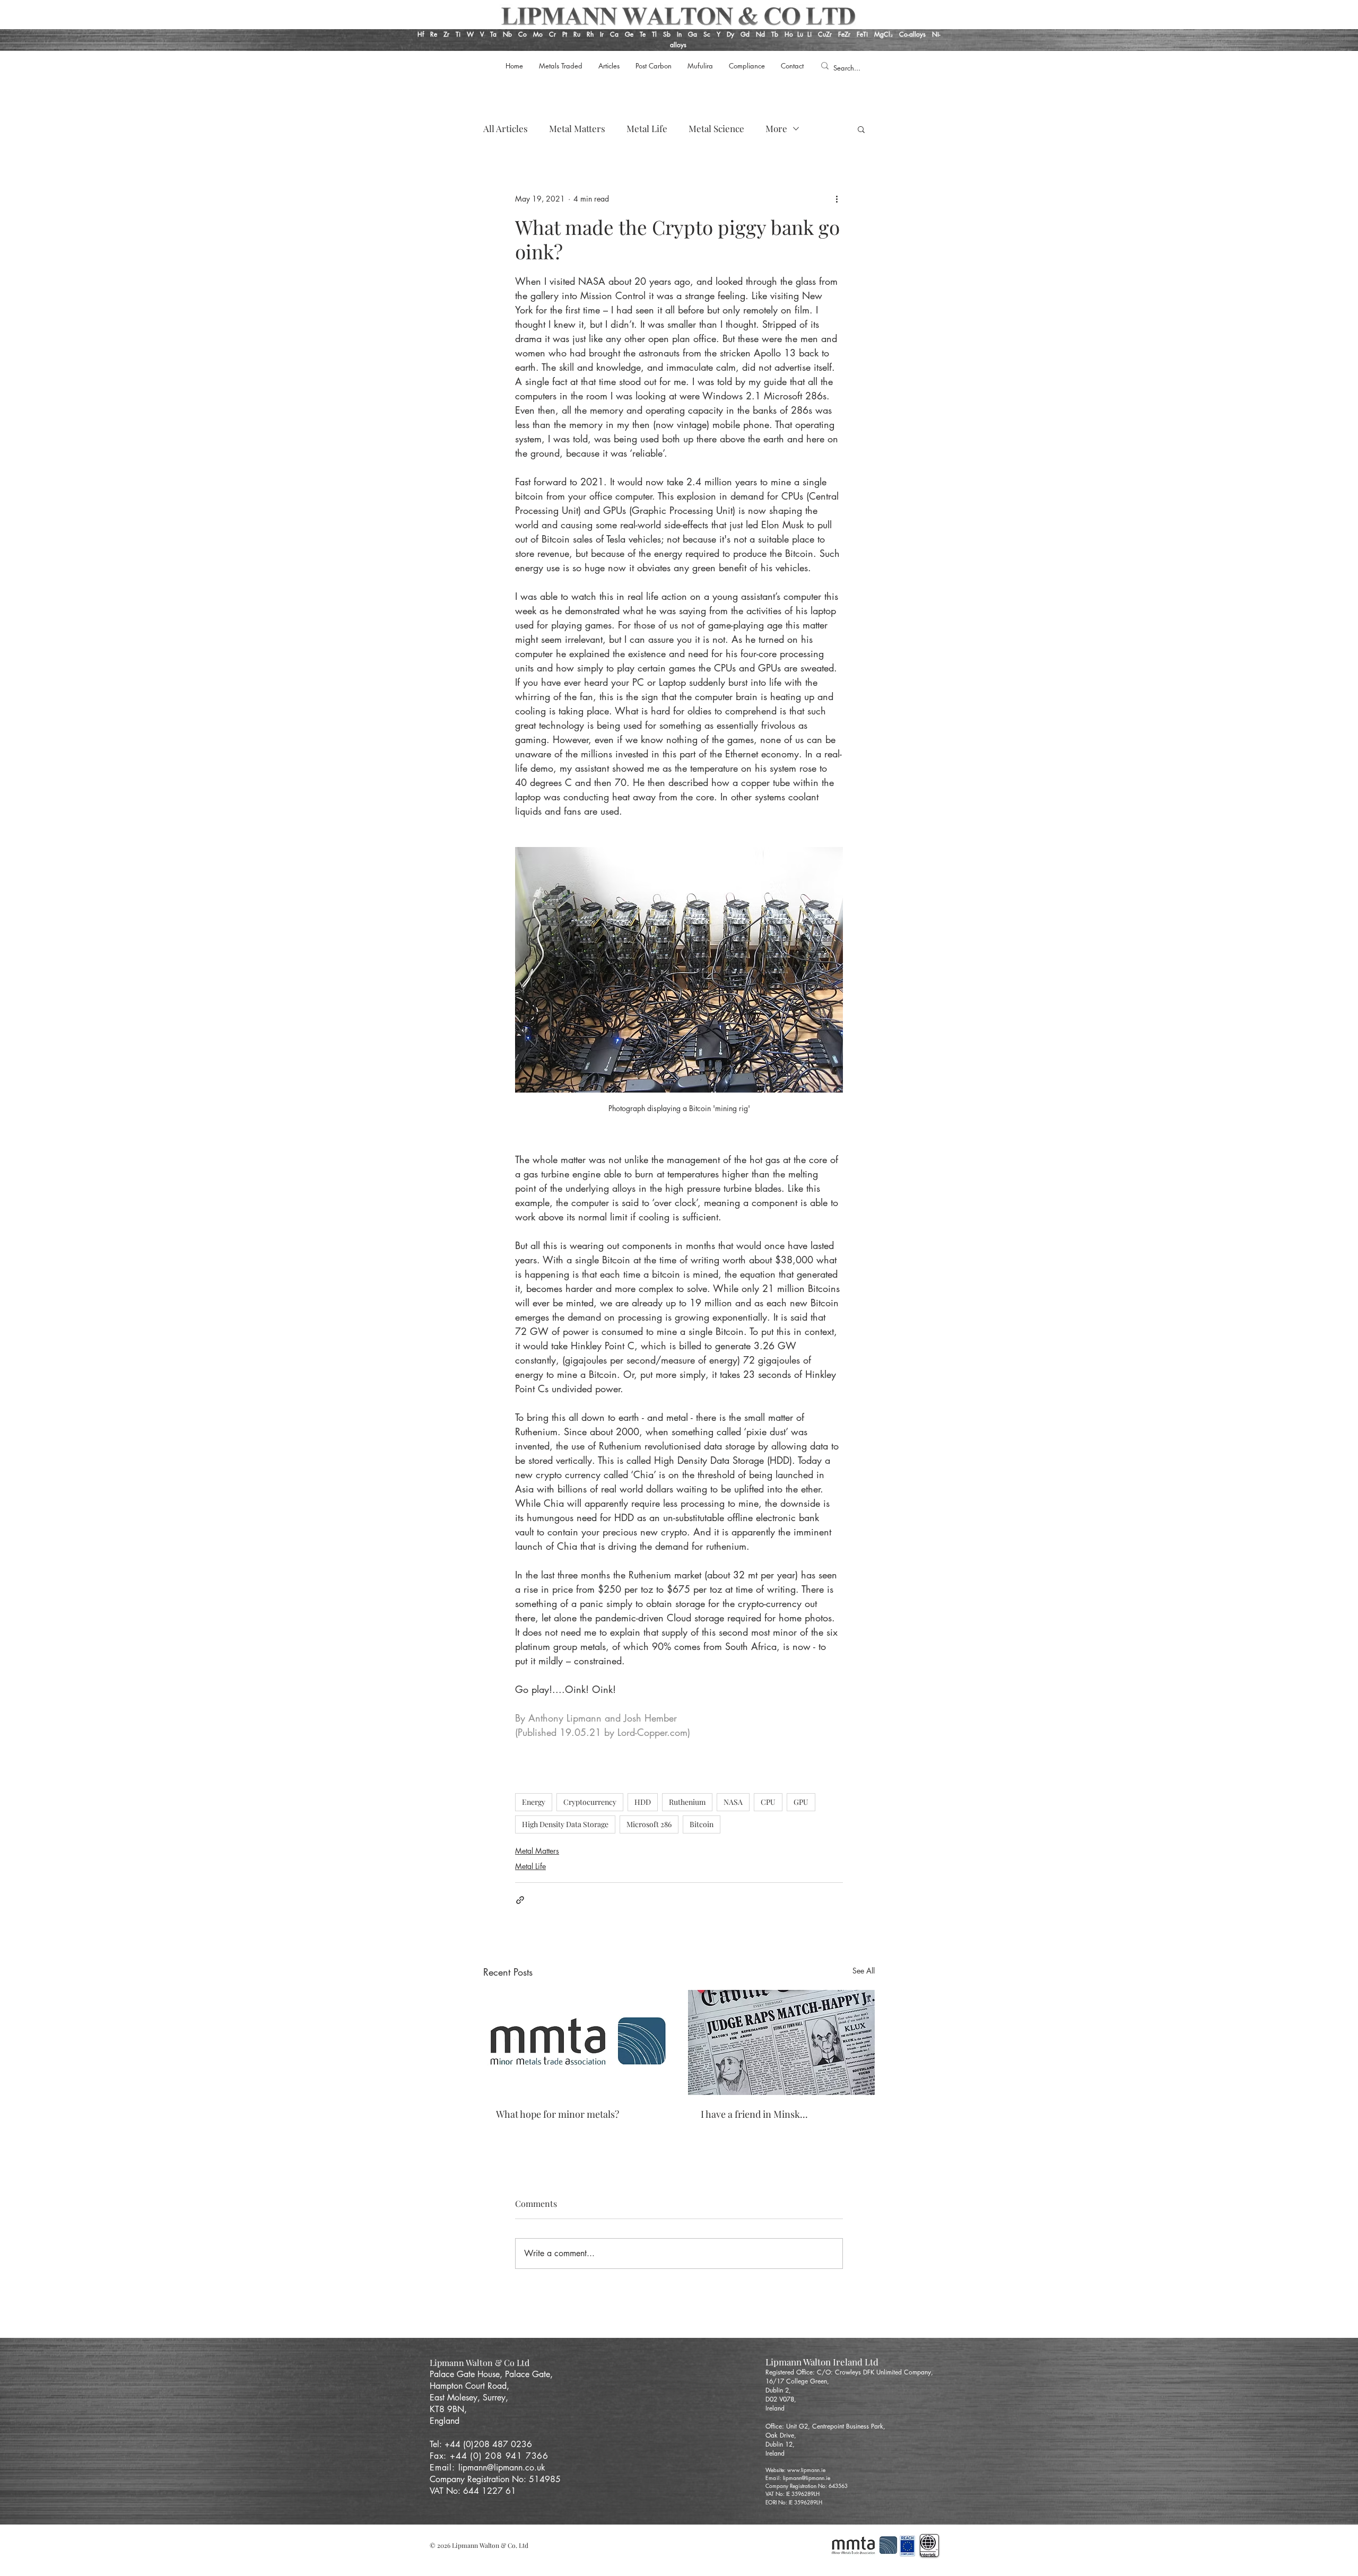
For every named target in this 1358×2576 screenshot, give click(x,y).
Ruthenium (687, 1802)
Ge (630, 34)
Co (523, 34)
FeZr (844, 34)
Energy (534, 1802)
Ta (493, 34)
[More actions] (837, 199)
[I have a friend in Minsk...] (781, 2042)
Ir (603, 34)
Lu (800, 34)
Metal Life (647, 129)
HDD (643, 1802)
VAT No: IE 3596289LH (793, 2494)
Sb (667, 34)
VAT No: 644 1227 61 (473, 2491)
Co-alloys (916, 34)
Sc (707, 34)
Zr (446, 34)
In (678, 34)
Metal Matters (577, 129)
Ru (576, 34)
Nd (761, 34)
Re (434, 34)
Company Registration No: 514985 (497, 2479)
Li (813, 34)
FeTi (863, 34)
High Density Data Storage (565, 1824)
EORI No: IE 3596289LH (794, 2502)
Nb (507, 34)
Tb (778, 34)
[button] (861, 129)
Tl (654, 34)
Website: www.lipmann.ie (795, 2470)
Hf (421, 34)
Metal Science (716, 129)
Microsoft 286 (649, 1824)
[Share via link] (520, 1900)
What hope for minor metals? (558, 2114)
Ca (615, 34)
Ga (693, 34)
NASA (733, 1802)
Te (643, 34)
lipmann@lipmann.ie (807, 2478)
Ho (789, 34)
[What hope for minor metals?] (577, 2042)
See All (864, 1971)
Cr (552, 34)
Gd (746, 34)
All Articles (506, 129)
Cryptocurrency (590, 1802)
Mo (538, 34)
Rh (590, 34)
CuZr (825, 34)
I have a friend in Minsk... (754, 2114)
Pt (566, 34)
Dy (730, 34)
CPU (768, 1802)
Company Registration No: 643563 (807, 2486)
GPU (801, 1802)
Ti (458, 34)
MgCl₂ (887, 34)
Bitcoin (702, 1824)
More (776, 129)
